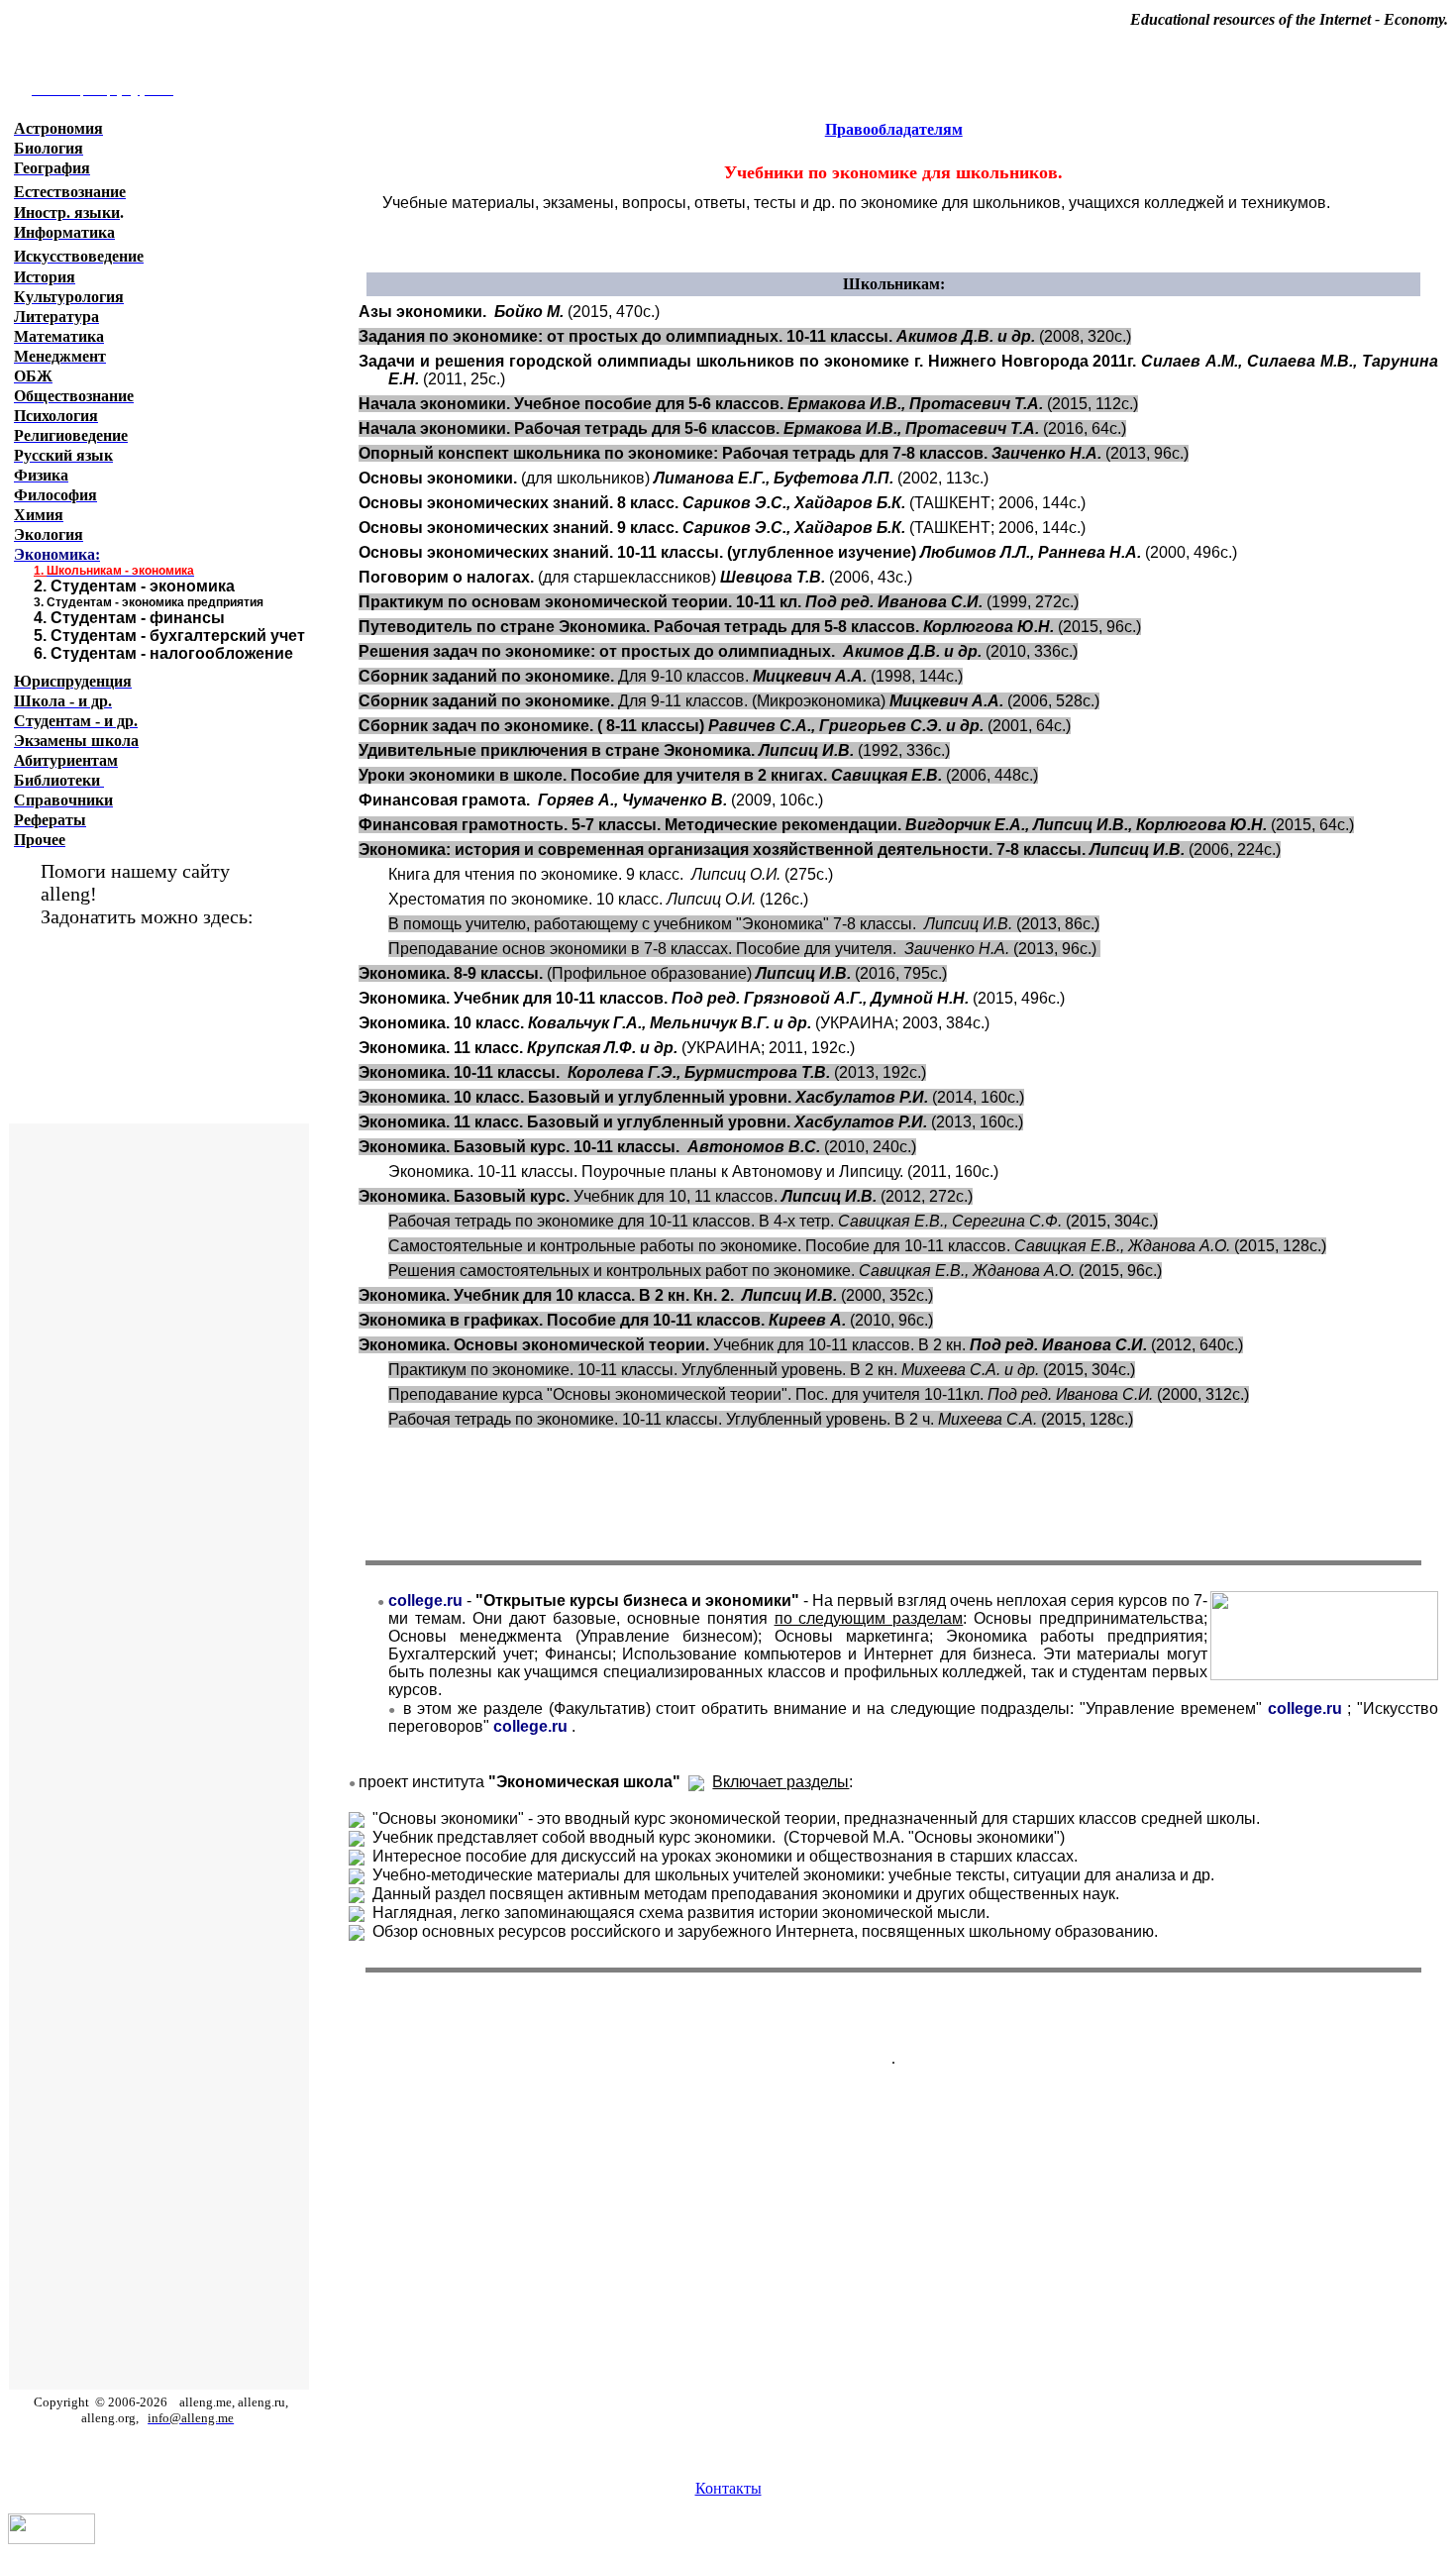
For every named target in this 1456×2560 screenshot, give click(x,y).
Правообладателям (894, 129)
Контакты (728, 2488)
